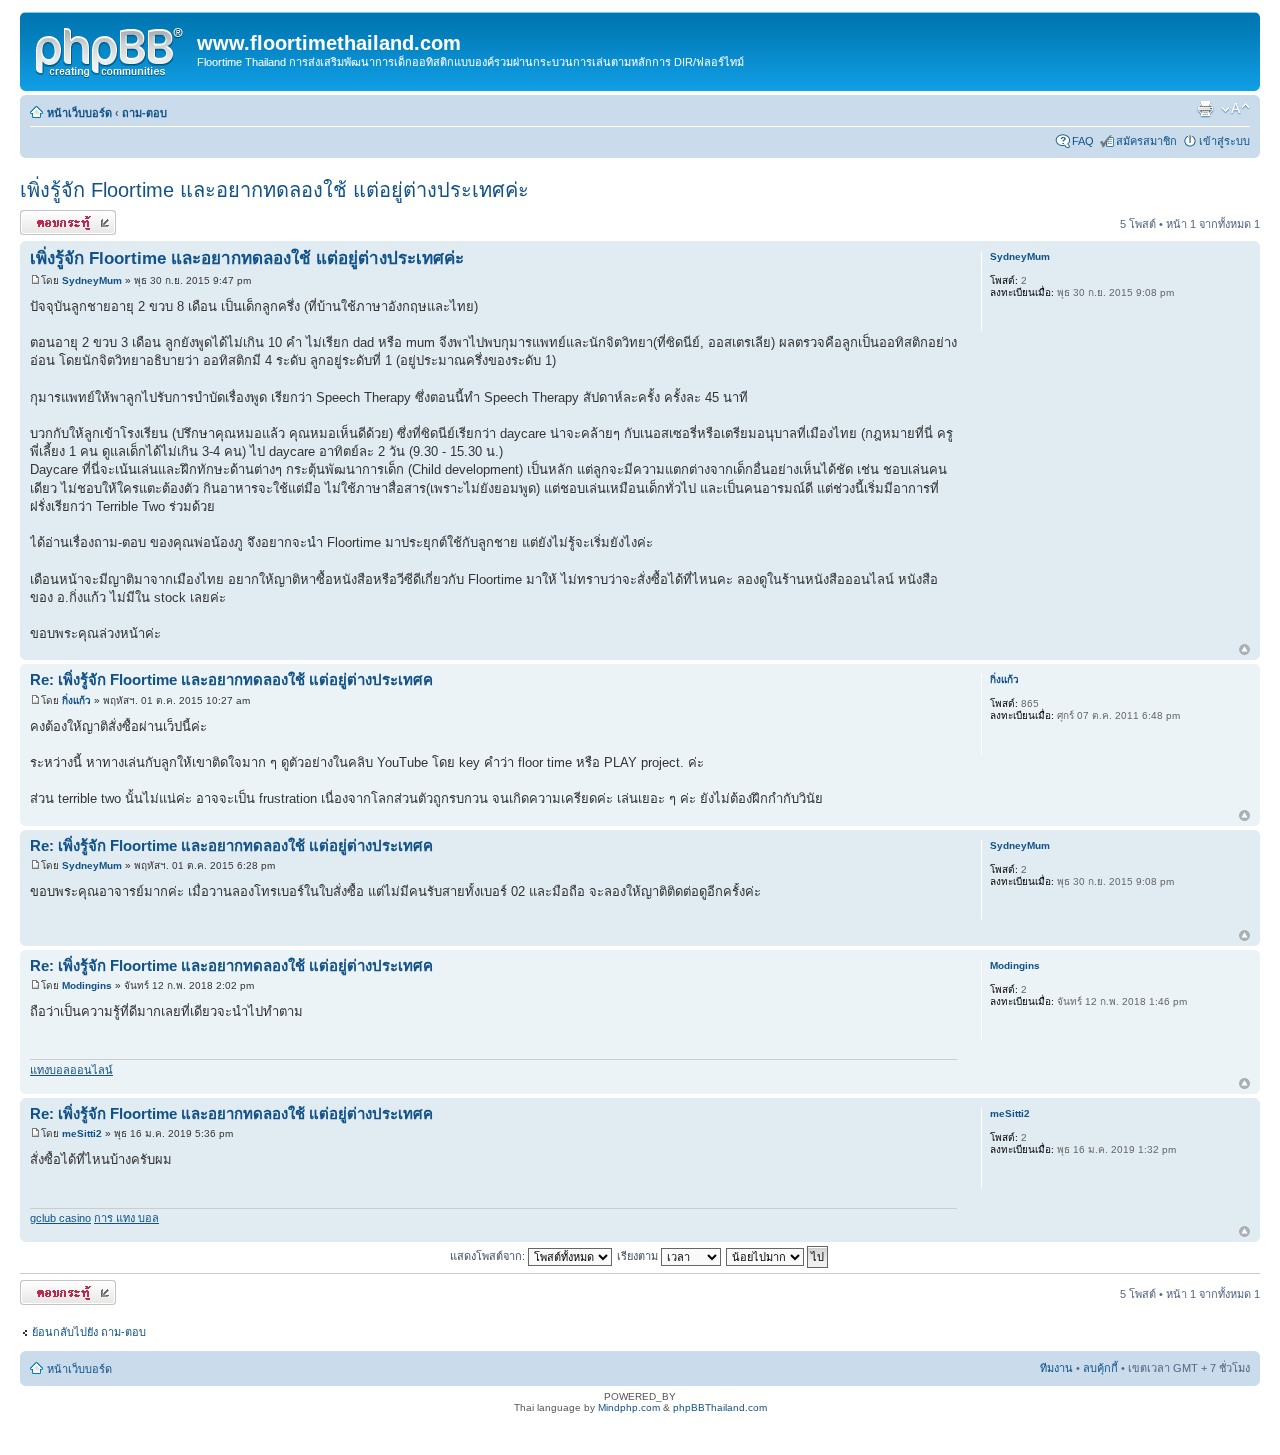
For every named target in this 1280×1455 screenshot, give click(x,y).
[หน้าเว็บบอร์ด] (111, 49)
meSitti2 (82, 1133)
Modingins (87, 985)
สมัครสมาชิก (1146, 141)
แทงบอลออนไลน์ (71, 1070)
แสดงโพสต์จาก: (489, 1256)
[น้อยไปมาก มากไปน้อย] (778, 1256)
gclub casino (60, 1218)
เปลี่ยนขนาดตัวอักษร (1235, 109)
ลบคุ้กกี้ (1100, 1368)
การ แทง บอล (126, 1218)
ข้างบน (1244, 650)
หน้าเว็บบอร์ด (79, 113)
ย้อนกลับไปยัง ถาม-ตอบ (89, 1332)
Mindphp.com (629, 1407)
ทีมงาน (1056, 1368)
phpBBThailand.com (720, 1407)
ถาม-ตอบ (144, 113)
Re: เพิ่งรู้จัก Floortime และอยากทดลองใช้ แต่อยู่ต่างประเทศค (231, 679)
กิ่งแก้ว (76, 700)
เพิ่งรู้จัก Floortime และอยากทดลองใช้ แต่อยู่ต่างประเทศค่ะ (274, 190)
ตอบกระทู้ (43, 219)
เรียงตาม (639, 1256)
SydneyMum (92, 280)
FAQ (1083, 141)
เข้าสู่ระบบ (1224, 141)
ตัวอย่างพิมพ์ (1205, 109)
